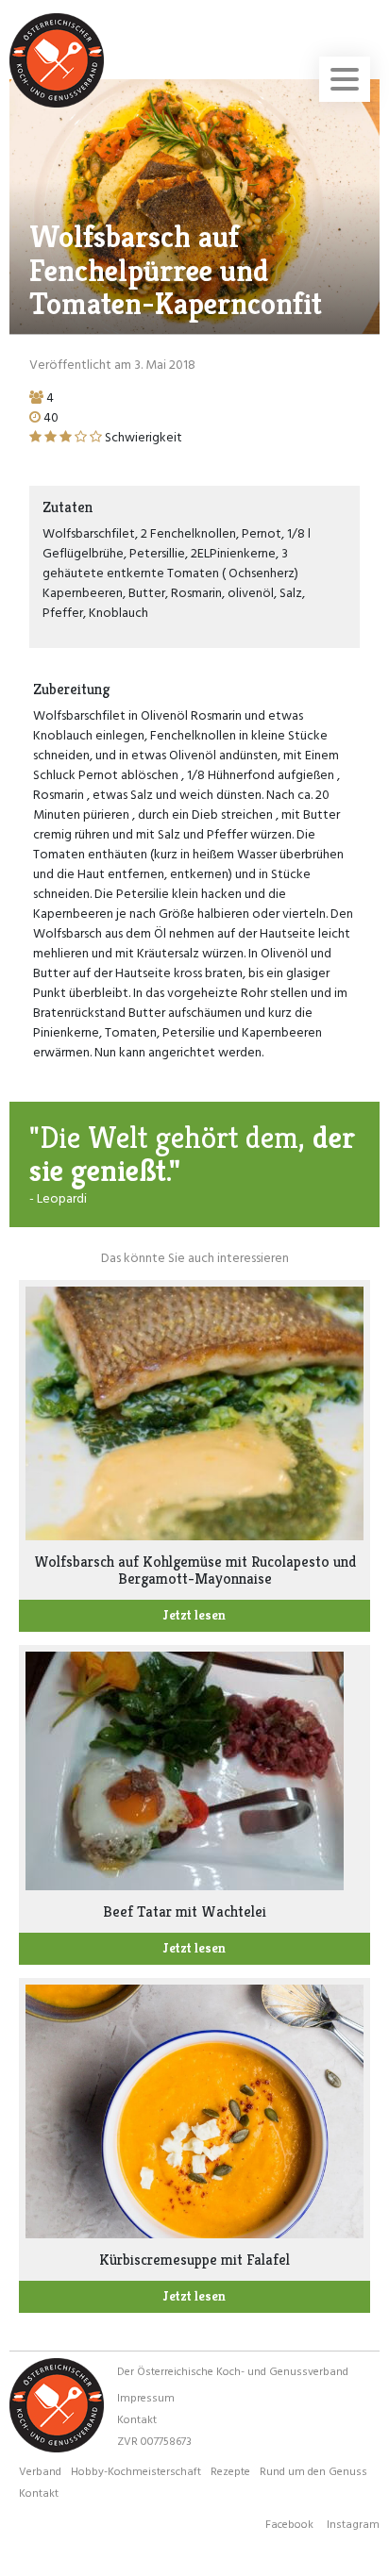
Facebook (289, 2523)
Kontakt (137, 2418)
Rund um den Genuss (313, 2470)
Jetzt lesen (194, 1615)
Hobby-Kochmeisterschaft (136, 2470)
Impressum (146, 2397)
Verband (40, 2470)
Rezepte (230, 2470)
